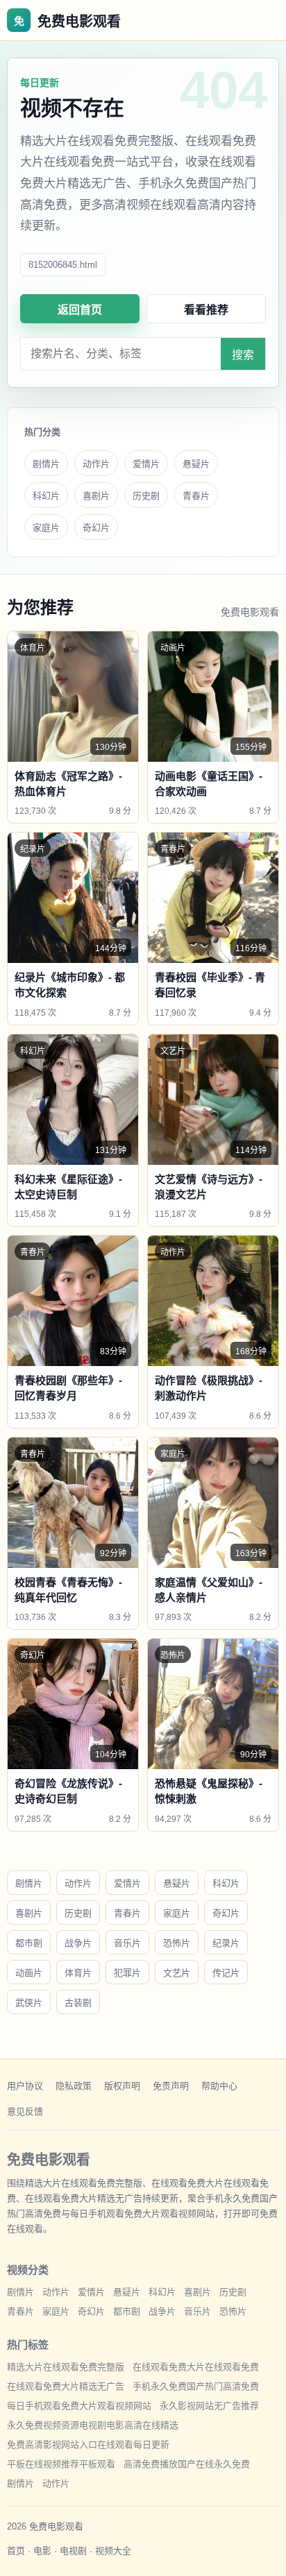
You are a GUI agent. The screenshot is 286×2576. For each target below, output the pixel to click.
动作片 (96, 464)
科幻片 (46, 496)
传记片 (226, 1973)
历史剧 (146, 496)
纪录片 (226, 1943)
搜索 (243, 355)
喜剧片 (96, 496)
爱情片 (146, 464)
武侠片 (29, 2003)
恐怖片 (177, 1943)
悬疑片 (196, 464)
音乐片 (127, 1943)
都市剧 (29, 1943)
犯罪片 (127, 1973)
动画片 (29, 1973)
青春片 (196, 496)
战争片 (78, 1943)
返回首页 (80, 310)
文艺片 (177, 1973)
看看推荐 (206, 310)
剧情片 (46, 464)
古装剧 (78, 2003)
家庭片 (46, 528)
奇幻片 (96, 528)
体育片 (78, 1973)
